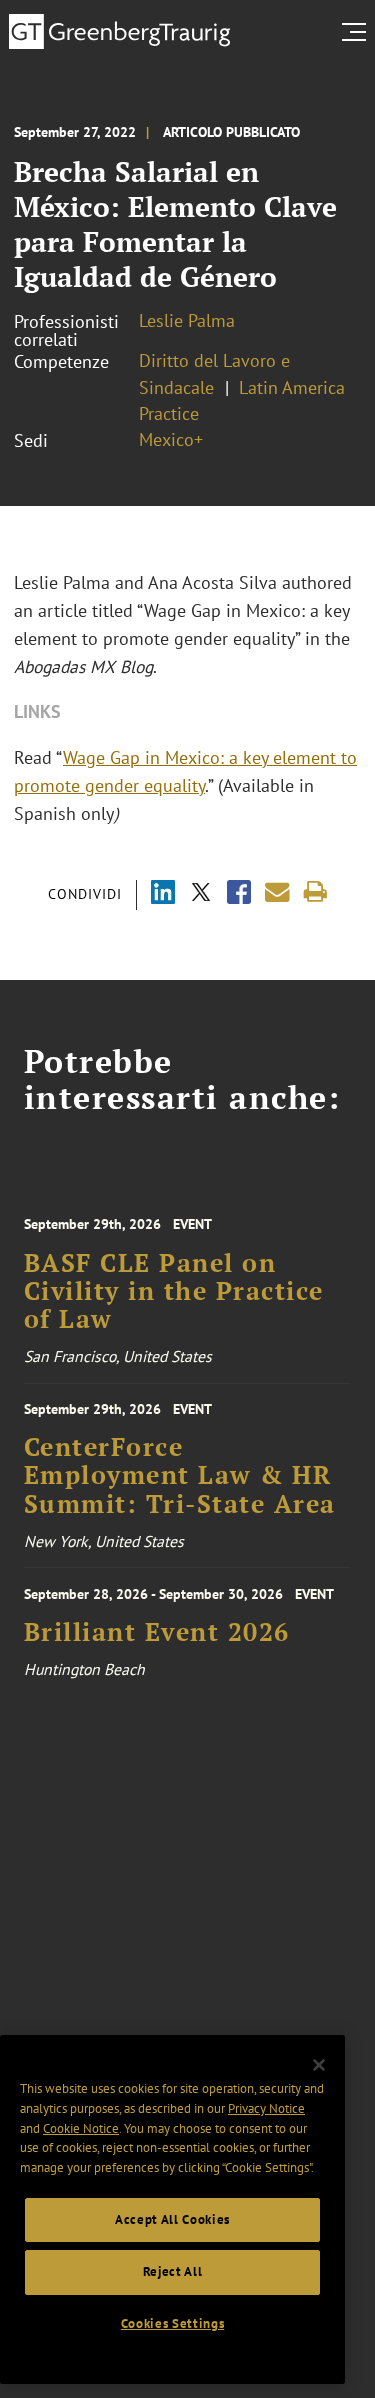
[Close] (319, 2065)
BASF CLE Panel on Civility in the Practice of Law (174, 1291)
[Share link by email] (277, 892)
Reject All (173, 2271)
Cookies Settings (173, 2323)
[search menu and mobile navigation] (358, 32)
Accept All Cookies (172, 2219)
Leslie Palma (187, 320)
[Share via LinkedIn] (163, 894)
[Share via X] (201, 894)
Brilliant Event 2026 (157, 1632)
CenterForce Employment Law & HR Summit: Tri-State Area (180, 1475)
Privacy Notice (266, 2108)
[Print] (315, 892)
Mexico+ (171, 439)
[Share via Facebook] (239, 894)
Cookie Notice (81, 2128)
